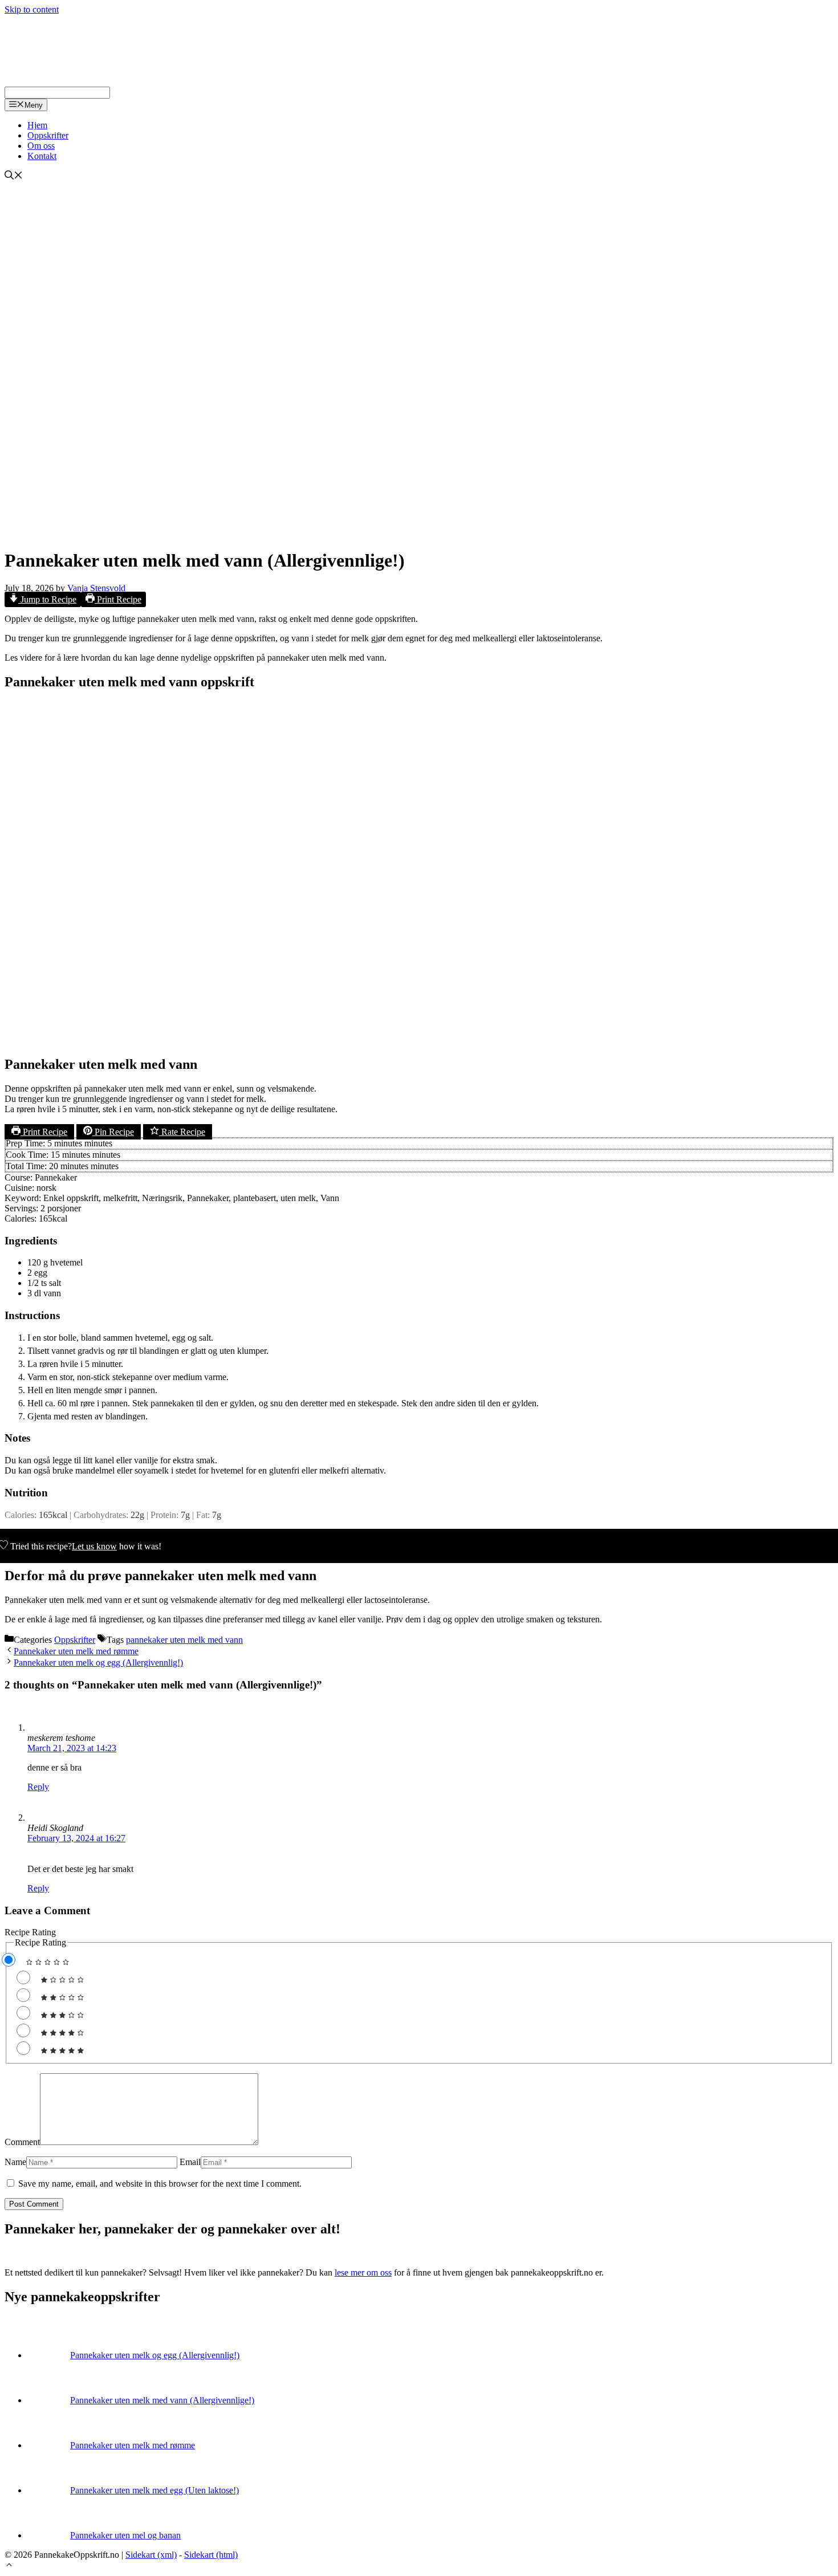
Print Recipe (118, 599)
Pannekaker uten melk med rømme (76, 1651)
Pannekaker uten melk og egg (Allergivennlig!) (98, 1663)
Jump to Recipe (47, 599)
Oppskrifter (48, 135)
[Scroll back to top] (9, 2566)
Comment (22, 2142)
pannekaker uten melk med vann (184, 1640)
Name (15, 2162)
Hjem (37, 125)
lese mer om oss (363, 2272)
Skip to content (32, 9)
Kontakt (42, 156)
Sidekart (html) (211, 2555)
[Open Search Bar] (14, 176)
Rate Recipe (182, 1132)
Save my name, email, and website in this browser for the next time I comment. (160, 2184)
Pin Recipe (113, 1132)
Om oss (41, 146)
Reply (38, 1787)
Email (190, 2162)
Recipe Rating (30, 1932)
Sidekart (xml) (151, 2555)
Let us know (94, 1546)
